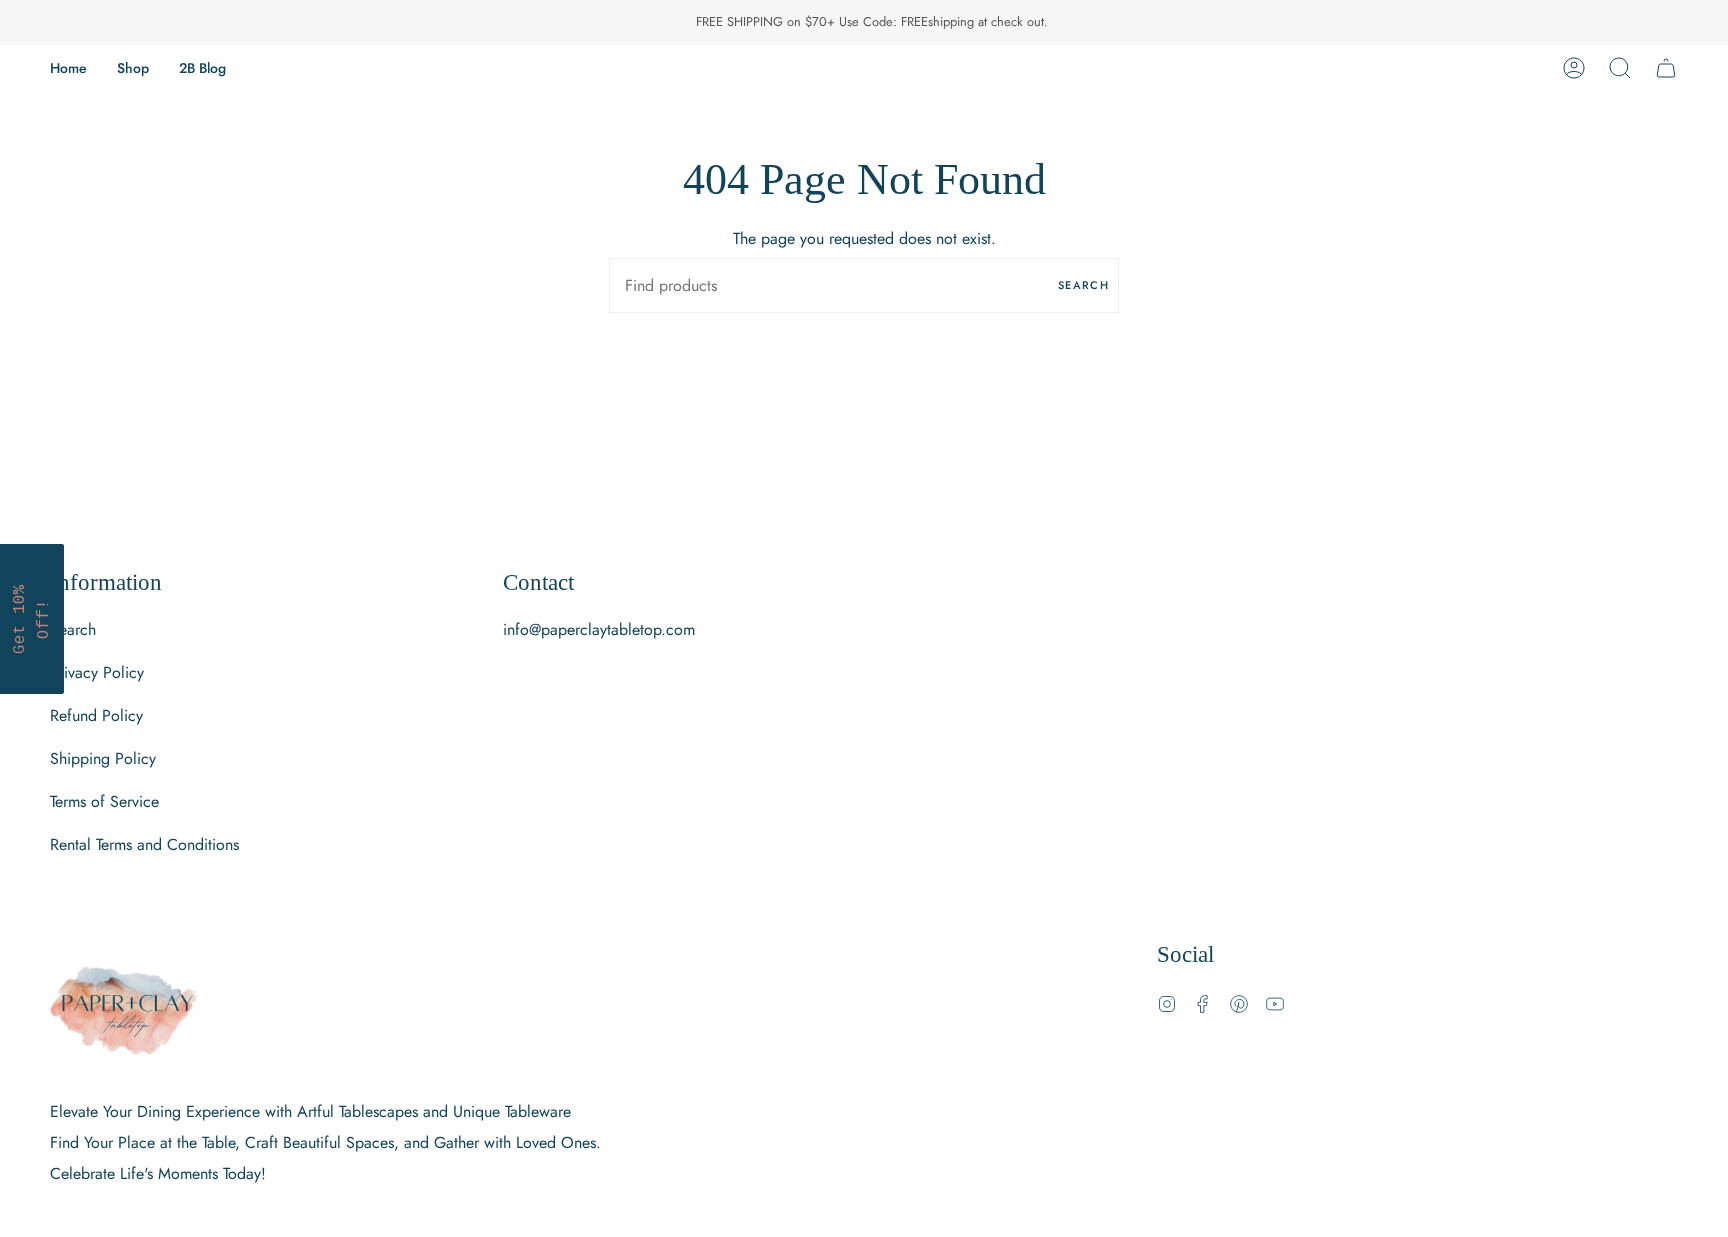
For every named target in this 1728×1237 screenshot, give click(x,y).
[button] (133, 68)
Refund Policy (96, 715)
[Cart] (1666, 68)
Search (1083, 285)
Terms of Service (104, 801)
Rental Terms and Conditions (144, 844)
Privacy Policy (97, 672)
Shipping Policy (103, 758)
